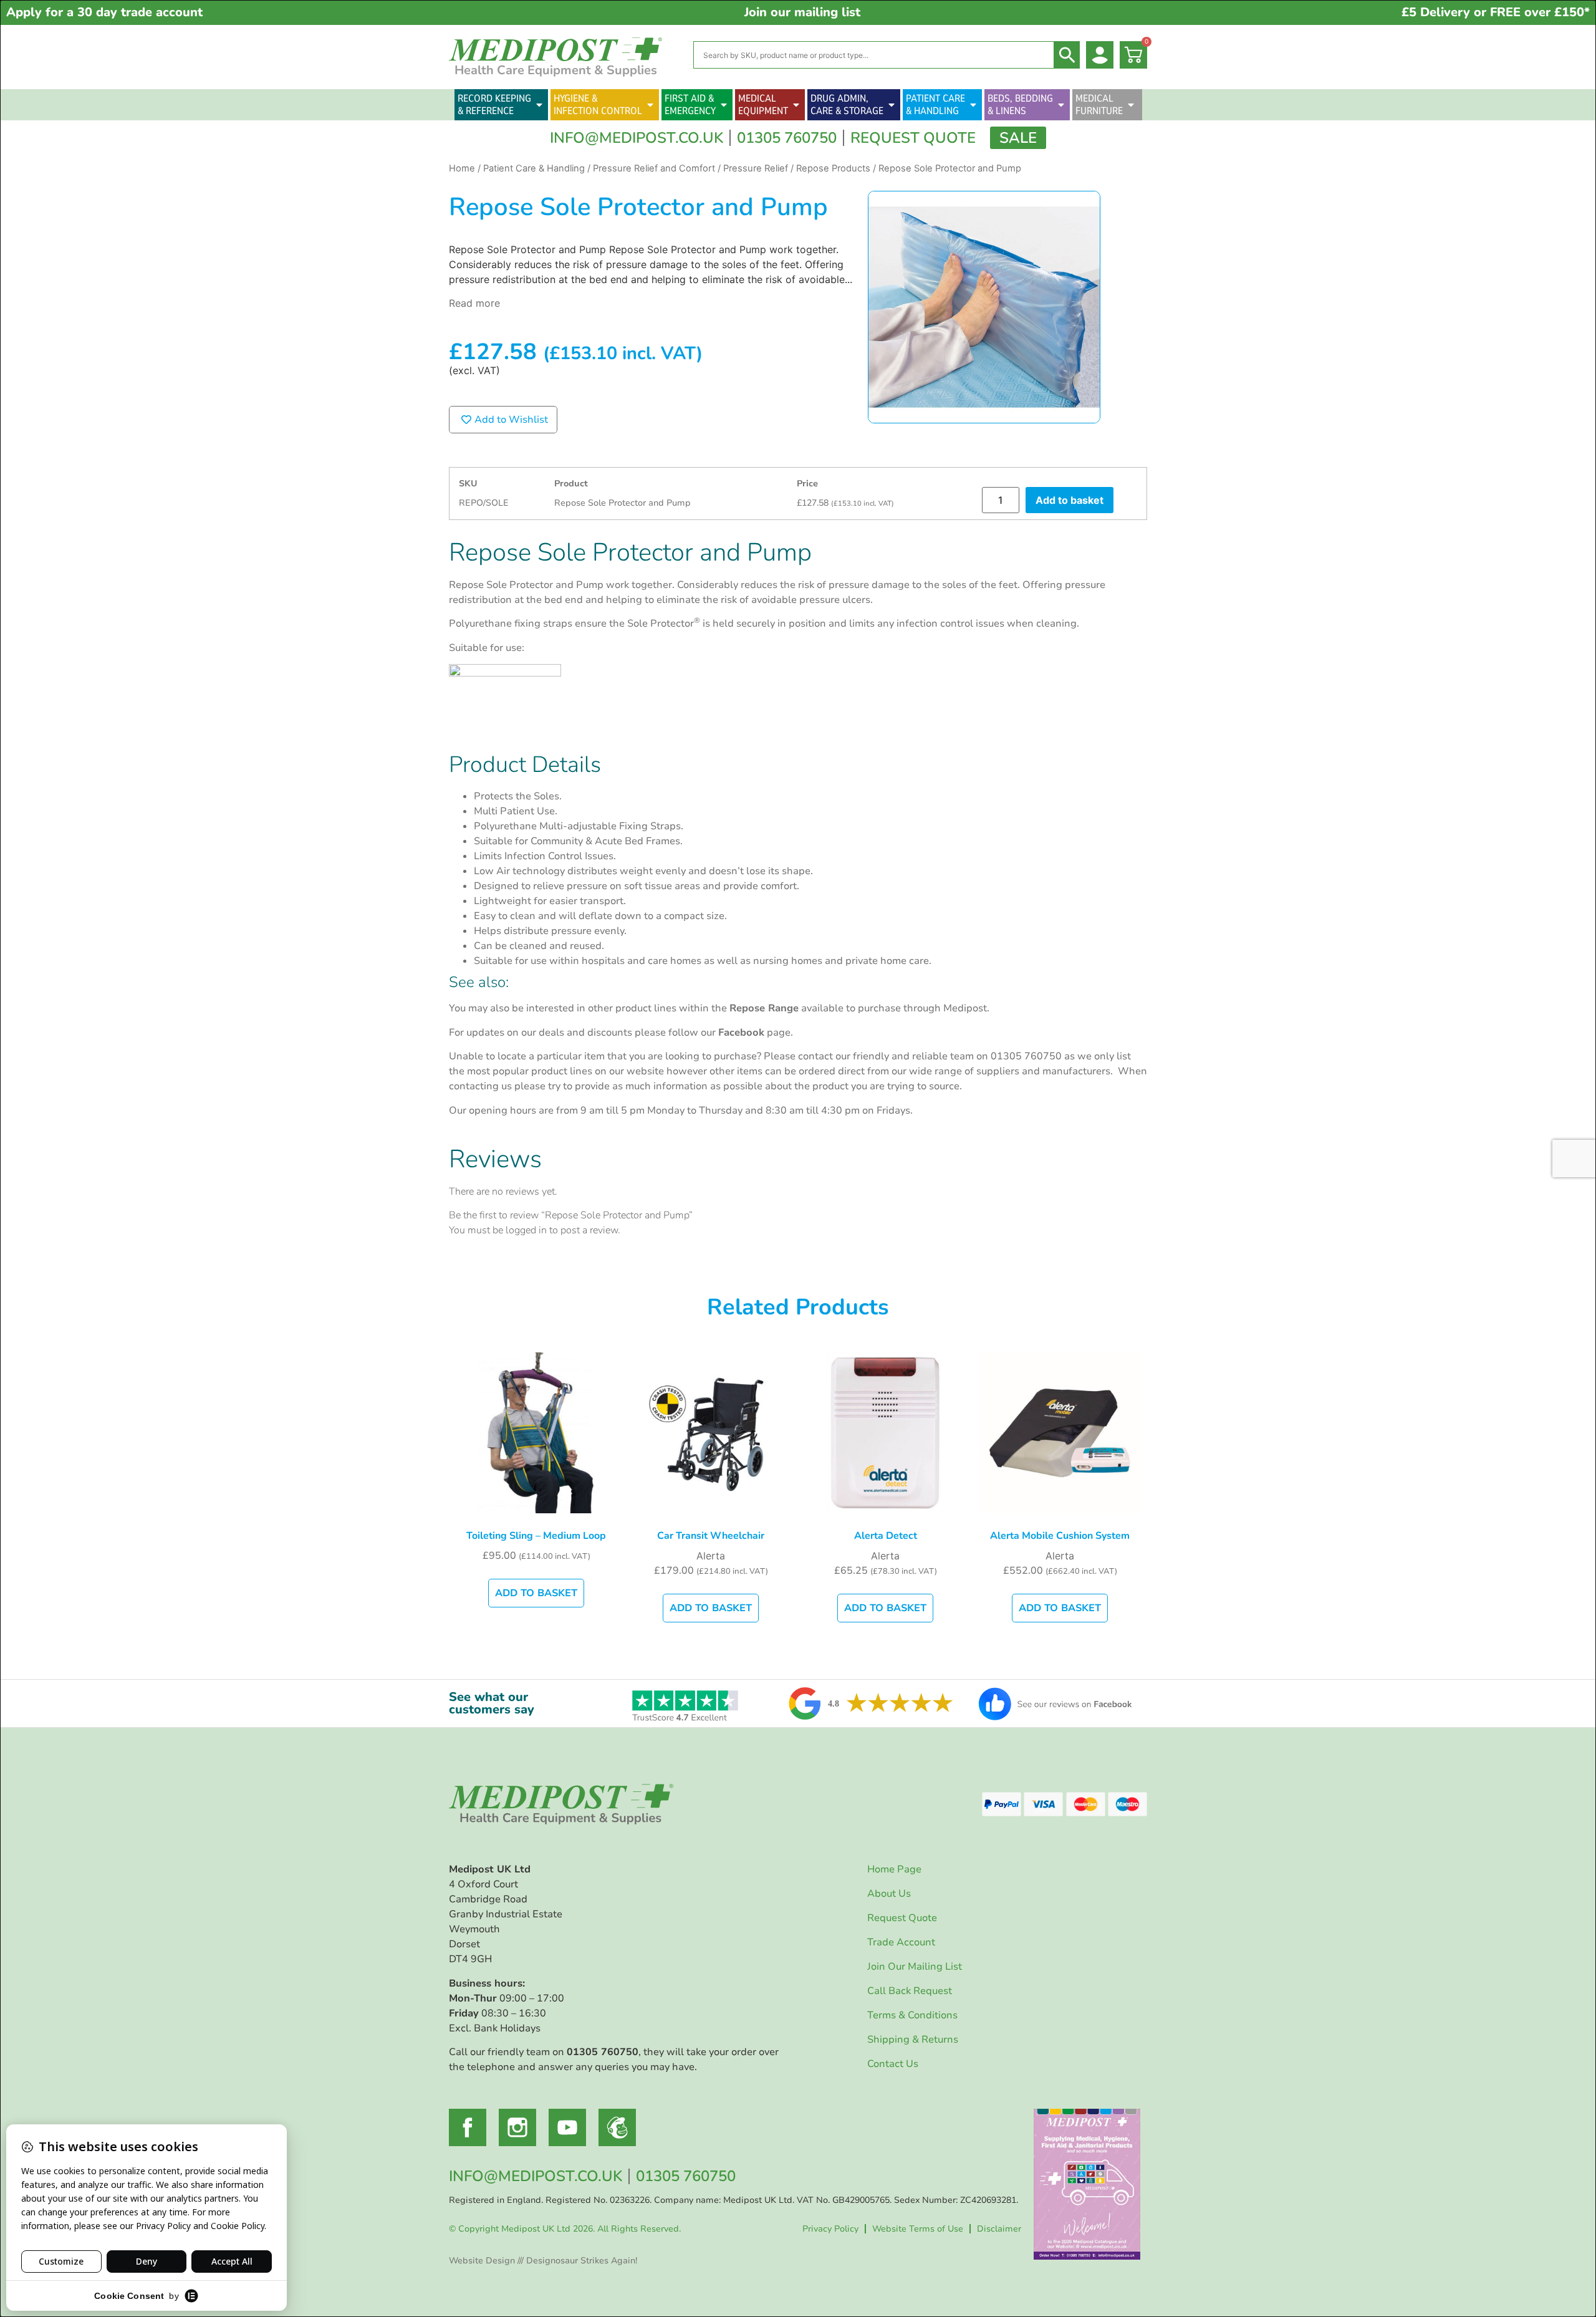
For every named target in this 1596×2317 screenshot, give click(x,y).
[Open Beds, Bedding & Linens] (1061, 105)
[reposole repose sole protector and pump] (984, 307)
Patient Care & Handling (534, 168)
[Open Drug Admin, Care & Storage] (892, 105)
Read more (474, 303)
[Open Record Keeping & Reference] (539, 105)
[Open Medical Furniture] (1131, 105)
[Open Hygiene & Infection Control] (650, 105)
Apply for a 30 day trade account (104, 12)
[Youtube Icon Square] (567, 2127)
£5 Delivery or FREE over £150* (1496, 12)
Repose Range (764, 1008)
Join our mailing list (802, 12)
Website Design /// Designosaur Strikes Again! (543, 2261)
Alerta (711, 1556)
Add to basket (1070, 500)
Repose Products (833, 168)
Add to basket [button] (536, 1593)
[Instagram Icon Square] (517, 2127)
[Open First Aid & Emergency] (724, 105)
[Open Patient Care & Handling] (973, 105)
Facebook (741, 1033)
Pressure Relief (756, 168)
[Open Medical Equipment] (796, 105)
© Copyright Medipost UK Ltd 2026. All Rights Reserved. (565, 2229)
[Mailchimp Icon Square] (617, 2127)
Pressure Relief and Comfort (654, 168)
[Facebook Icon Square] (468, 2127)
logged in (526, 1230)
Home (462, 168)
